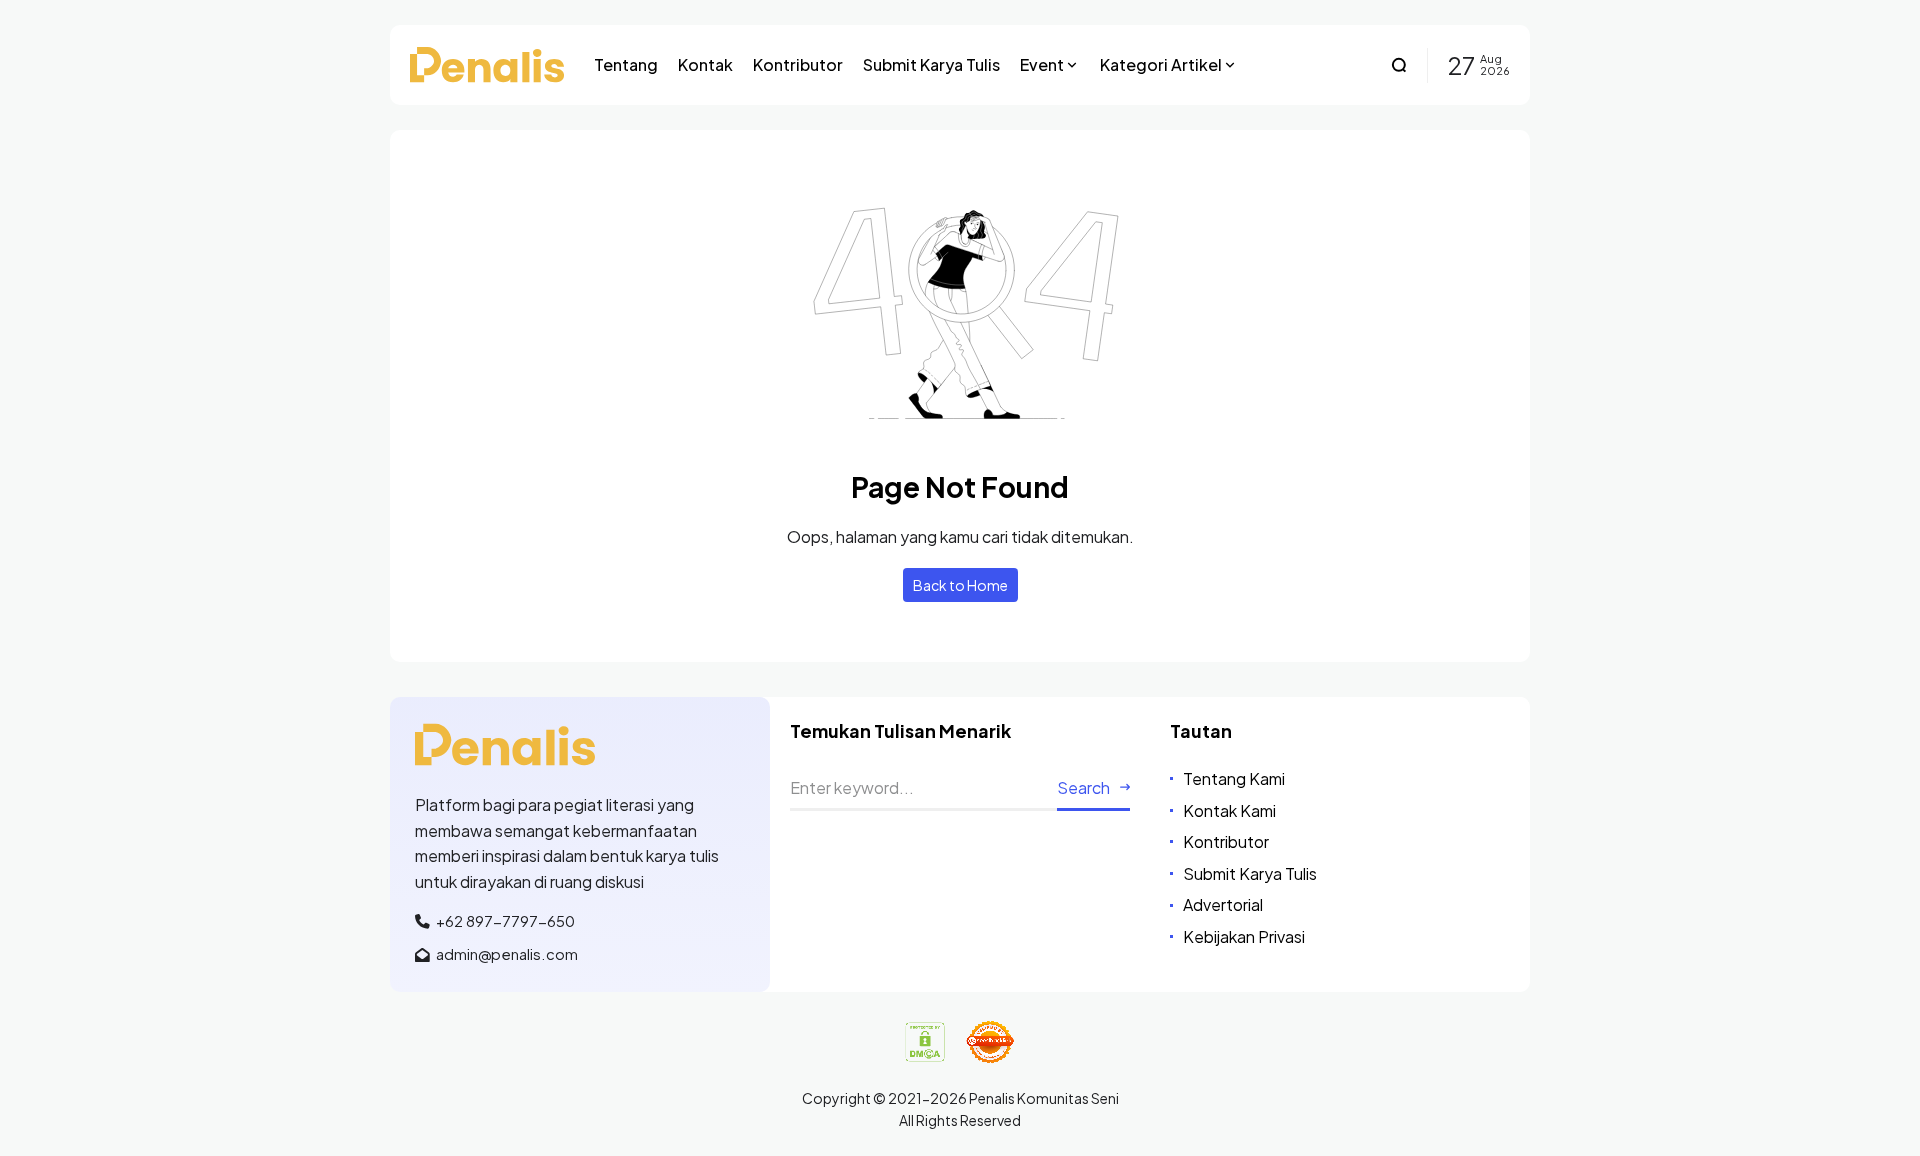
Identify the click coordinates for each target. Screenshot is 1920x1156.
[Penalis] (487, 64)
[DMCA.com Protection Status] (925, 1042)
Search (1083, 787)
